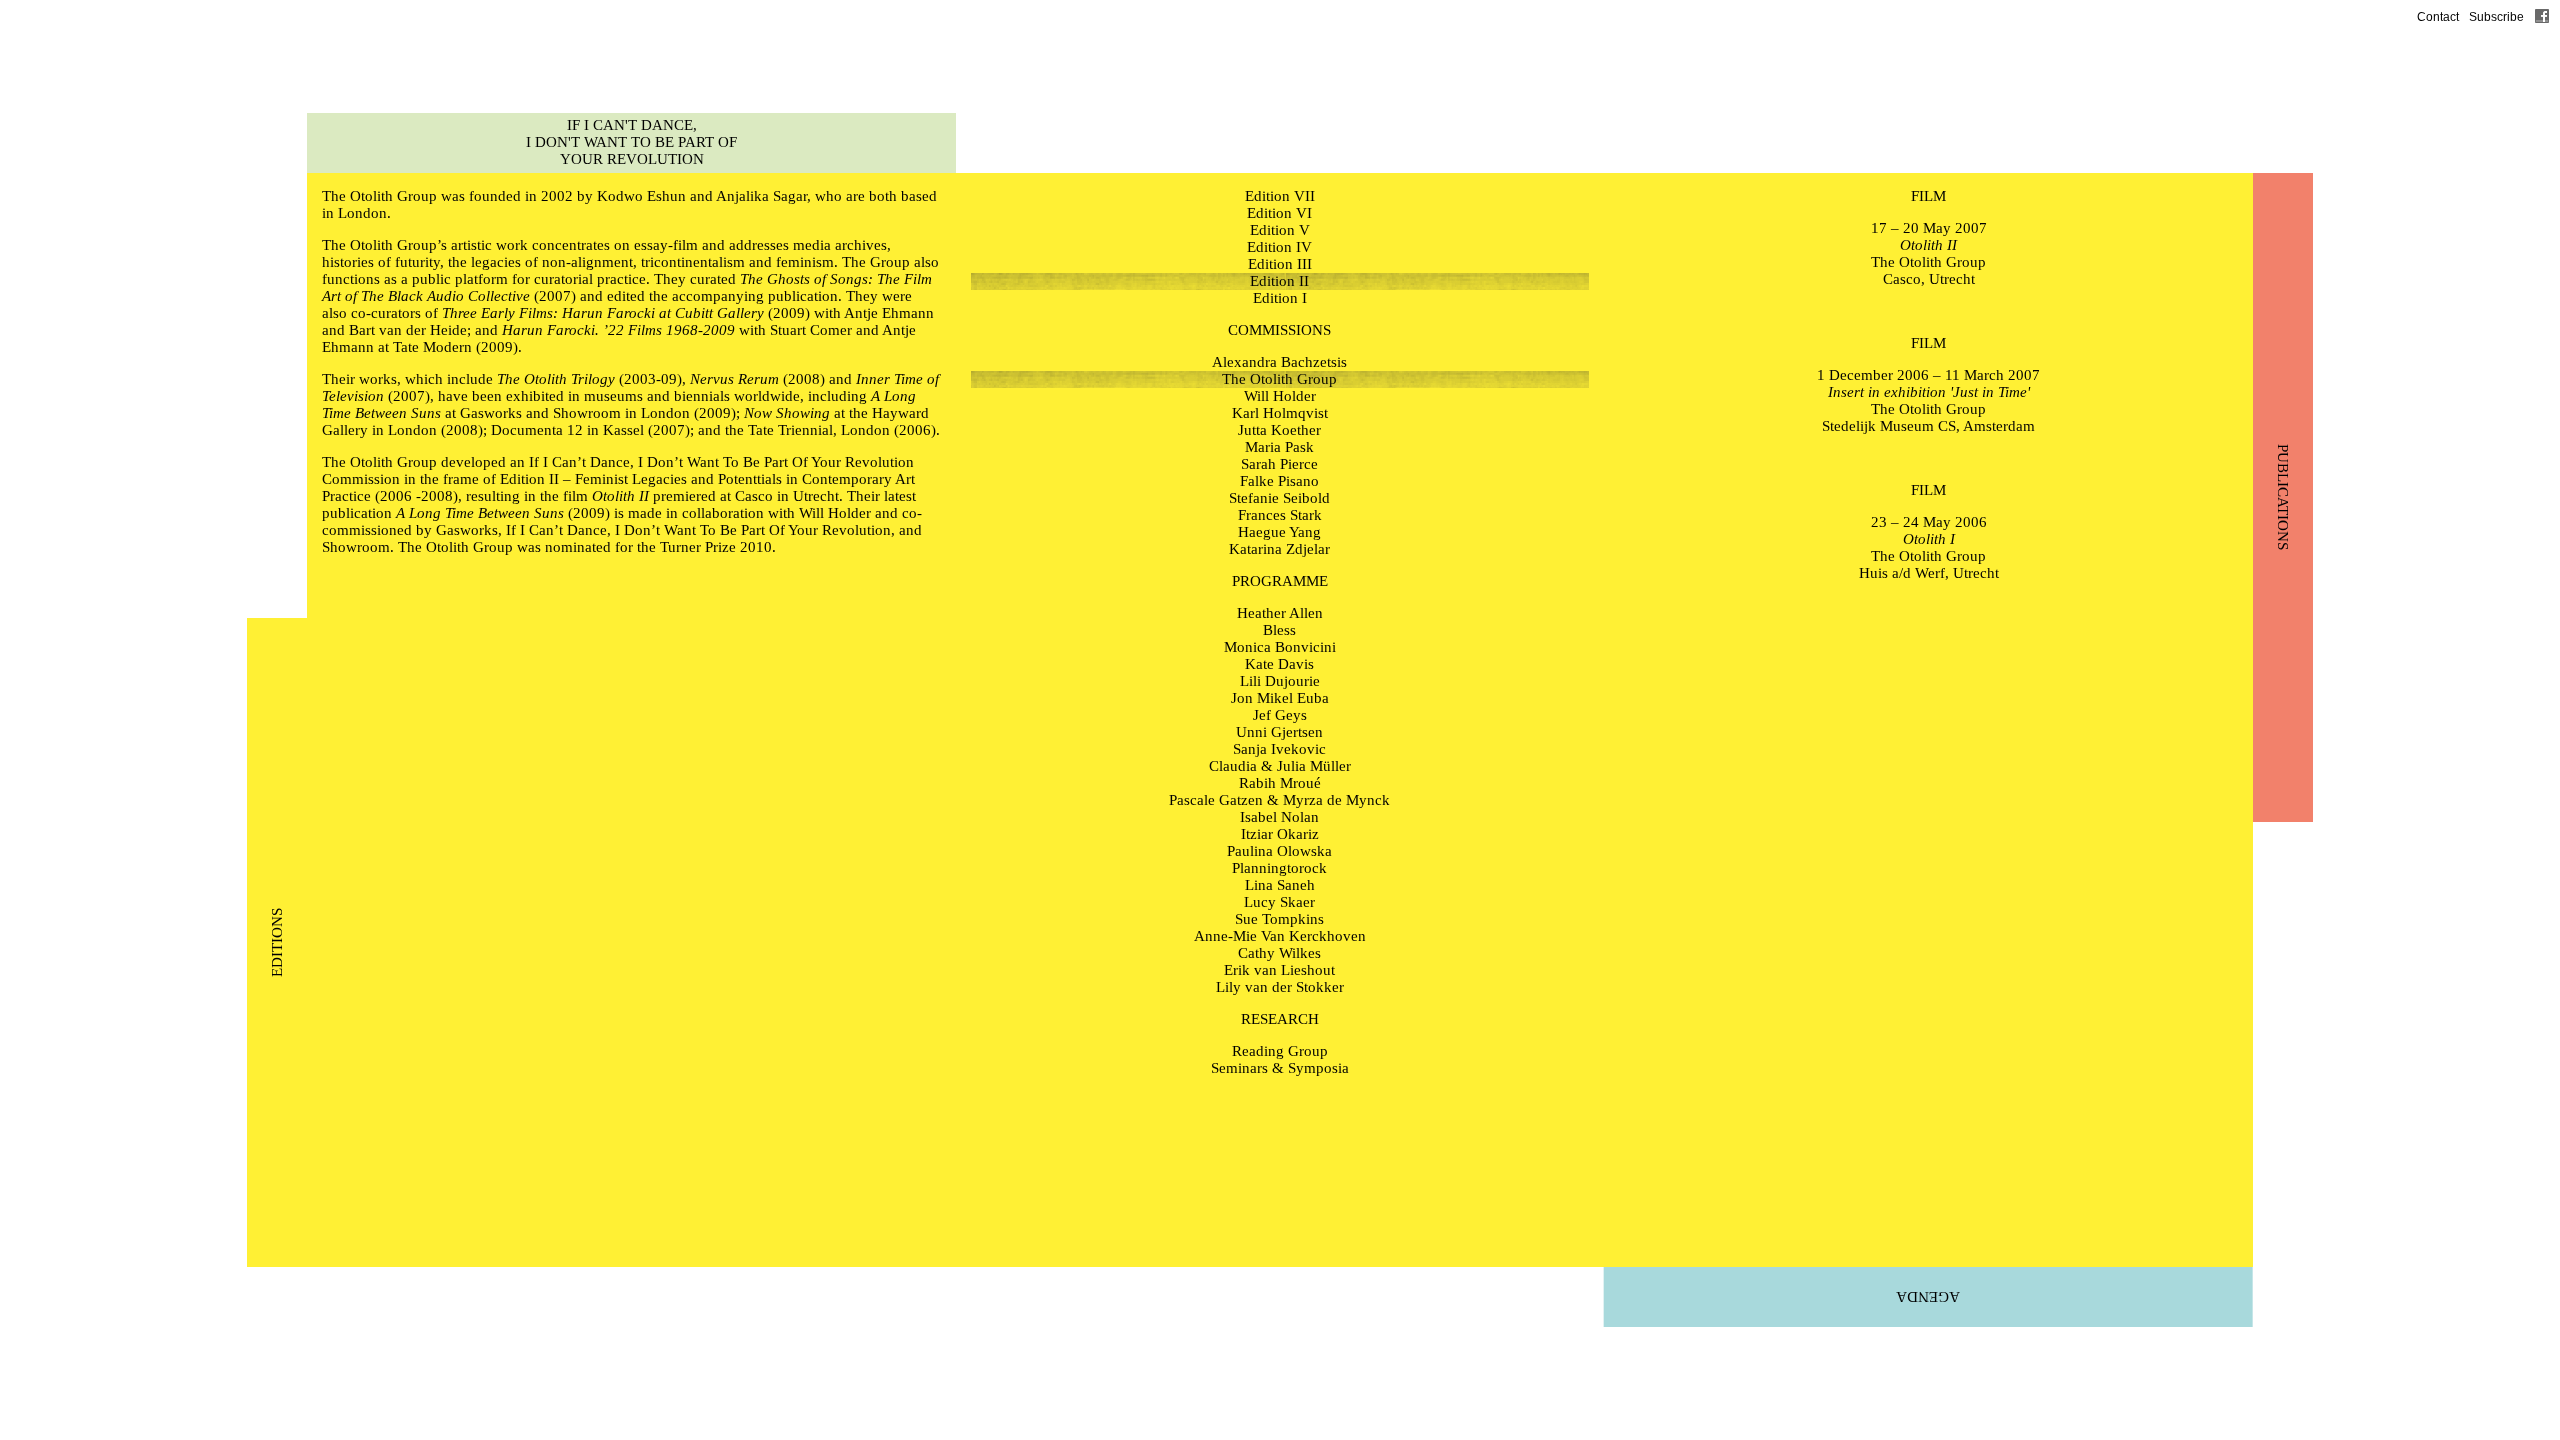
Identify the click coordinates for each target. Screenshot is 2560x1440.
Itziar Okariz (1280, 834)
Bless (1279, 630)
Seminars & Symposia (1280, 1068)
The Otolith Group (379, 196)
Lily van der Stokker (1280, 987)
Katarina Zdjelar (1279, 549)
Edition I (1280, 298)
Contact (2438, 17)
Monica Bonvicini (1280, 647)
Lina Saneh (1280, 885)
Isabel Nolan (1279, 817)
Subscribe (2496, 17)
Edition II (1279, 281)
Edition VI (1279, 213)
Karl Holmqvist (1280, 413)
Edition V (1280, 230)
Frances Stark (1280, 515)
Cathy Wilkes (1279, 953)
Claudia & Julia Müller (1280, 766)
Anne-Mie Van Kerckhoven (1280, 936)
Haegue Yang (1279, 532)
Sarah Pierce (1279, 464)
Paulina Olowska (1279, 851)
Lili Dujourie (1280, 681)
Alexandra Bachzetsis (1279, 362)
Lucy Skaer (1279, 902)
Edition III (1280, 264)
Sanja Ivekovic (1279, 749)
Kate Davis (1279, 664)
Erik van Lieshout (1279, 970)
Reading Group (1280, 1051)
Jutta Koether (1279, 430)
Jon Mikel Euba (1280, 698)
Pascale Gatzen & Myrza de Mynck (1279, 800)
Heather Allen (1280, 613)
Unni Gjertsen (1279, 732)
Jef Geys (1280, 715)
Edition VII (1280, 196)
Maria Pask (1279, 447)
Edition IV (1279, 247)
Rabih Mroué (1280, 783)
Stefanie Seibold (1279, 498)
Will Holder (835, 513)
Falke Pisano (1279, 481)
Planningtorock (1279, 868)
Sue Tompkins (1279, 919)
